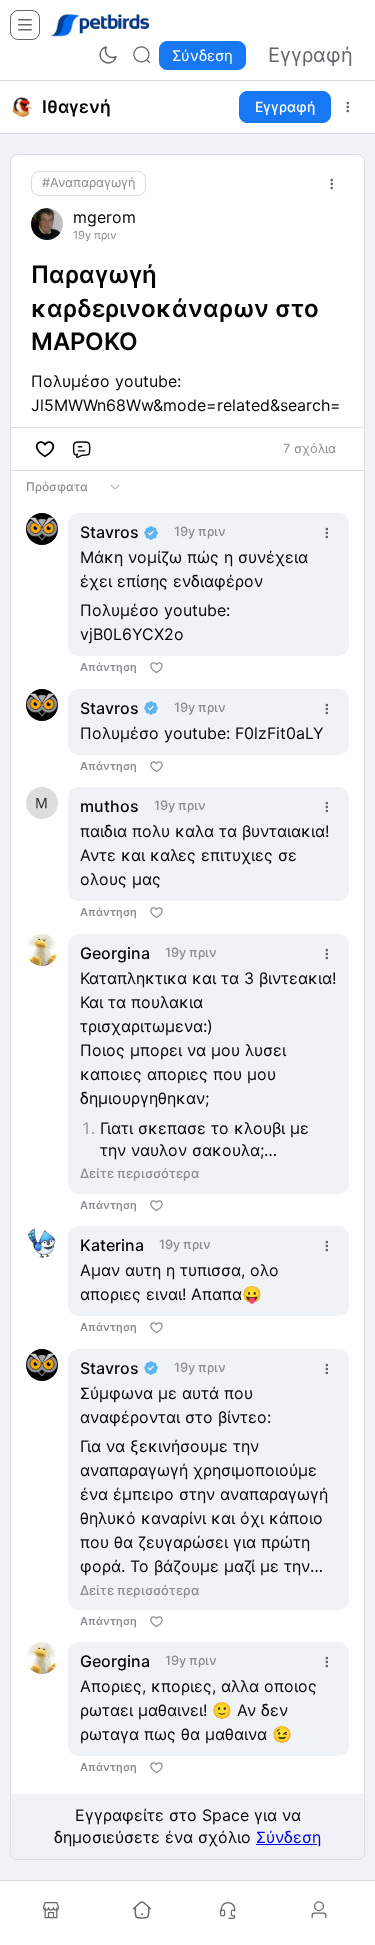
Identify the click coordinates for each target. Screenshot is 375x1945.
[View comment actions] (327, 533)
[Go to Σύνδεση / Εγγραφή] (321, 1911)
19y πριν (94, 235)
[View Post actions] (332, 184)
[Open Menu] (25, 25)
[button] (45, 449)
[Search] (142, 55)
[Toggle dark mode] (108, 55)
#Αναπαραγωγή (88, 182)
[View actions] (348, 107)
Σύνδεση (288, 1837)
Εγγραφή (285, 106)
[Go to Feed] (142, 1911)
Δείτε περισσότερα (139, 1173)
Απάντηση (108, 667)
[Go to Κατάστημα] (53, 1911)
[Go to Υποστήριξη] (230, 1911)
